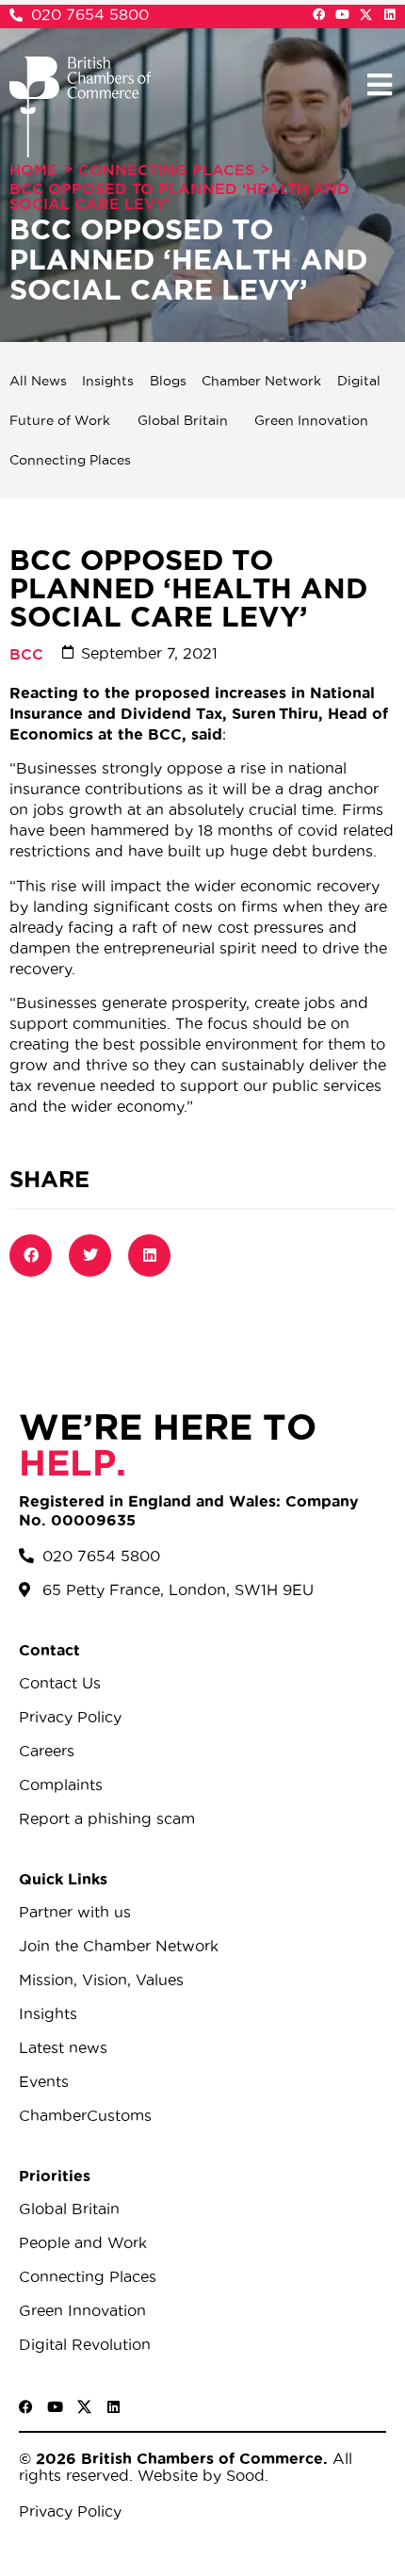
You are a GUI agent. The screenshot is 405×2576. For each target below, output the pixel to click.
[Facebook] (319, 15)
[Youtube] (342, 15)
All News (38, 381)
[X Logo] (366, 15)
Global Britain (183, 420)
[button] (379, 84)
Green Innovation (311, 420)
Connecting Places (166, 170)
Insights (108, 381)
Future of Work (60, 420)
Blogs (168, 381)
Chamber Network (261, 381)
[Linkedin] (389, 15)
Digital (359, 381)
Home (33, 170)
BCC (26, 654)
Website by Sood (199, 2475)
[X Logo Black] (84, 2407)
